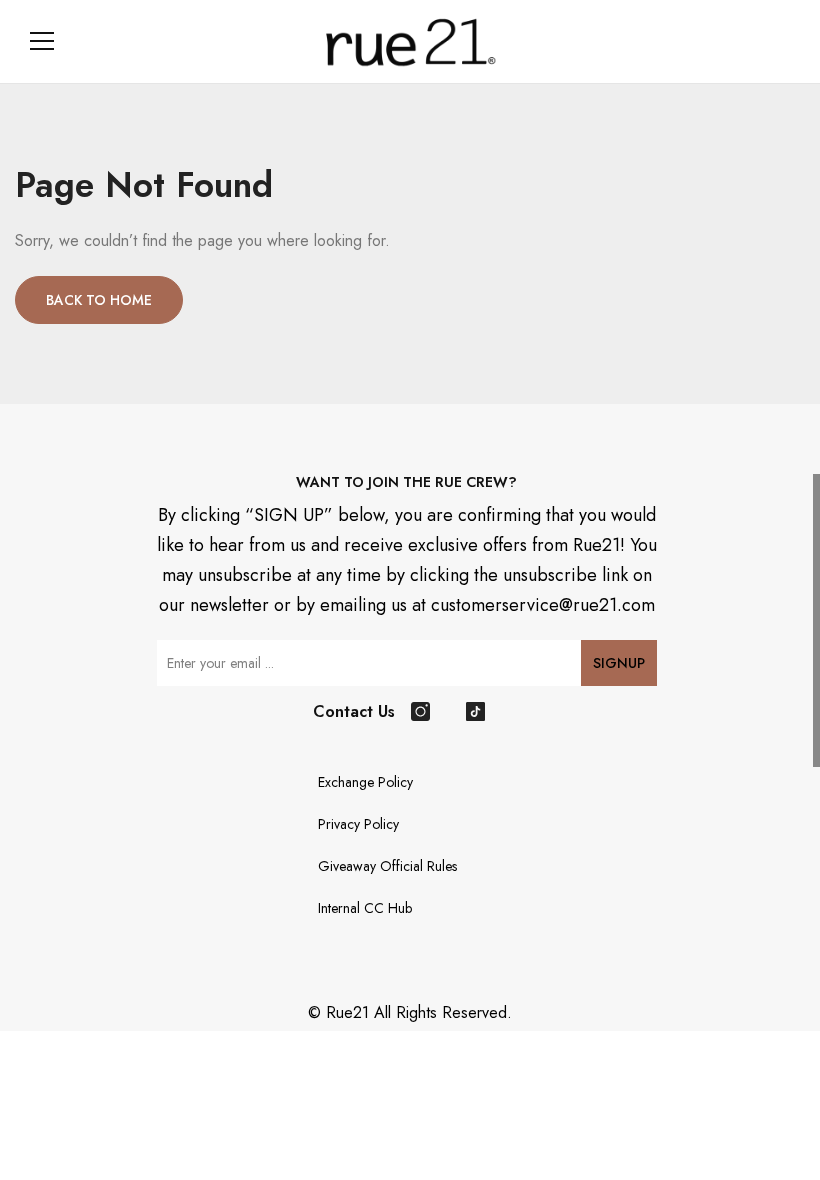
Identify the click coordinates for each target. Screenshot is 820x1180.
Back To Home (99, 300)
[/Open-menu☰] (42, 41)
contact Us (354, 711)
